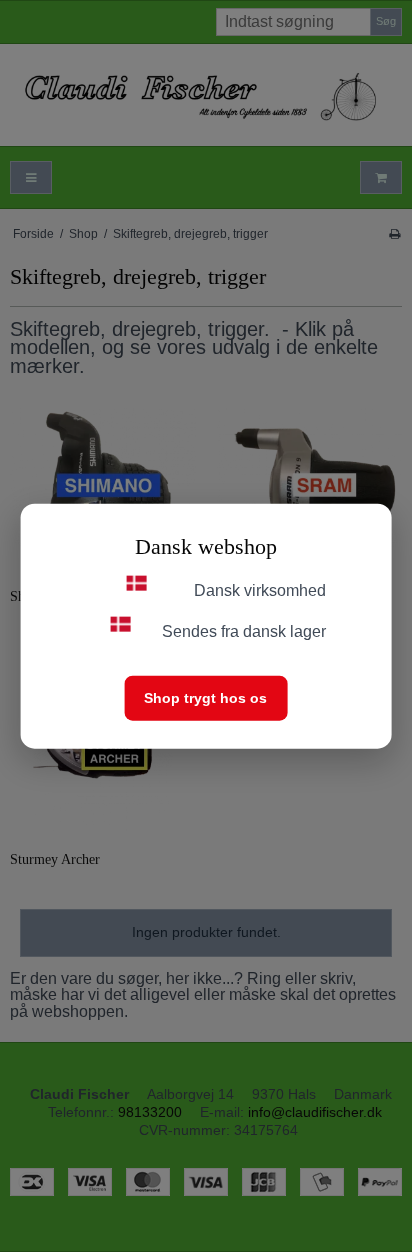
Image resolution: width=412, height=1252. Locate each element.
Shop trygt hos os (205, 697)
